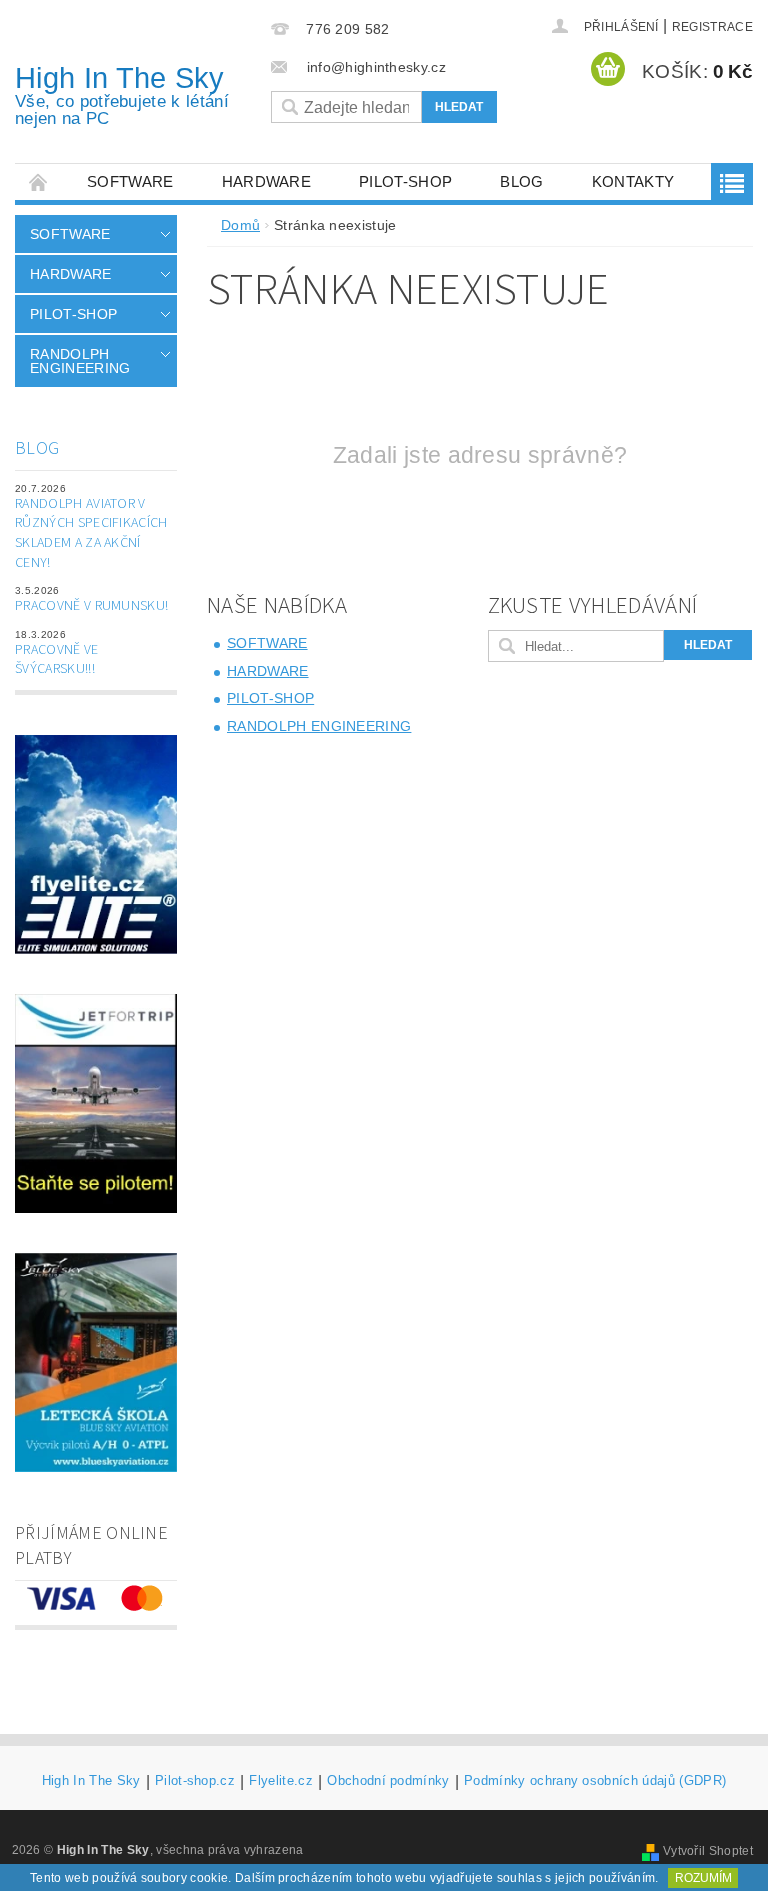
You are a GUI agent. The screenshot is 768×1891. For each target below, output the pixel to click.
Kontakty (633, 181)
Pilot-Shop (405, 181)
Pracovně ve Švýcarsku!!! (57, 660)
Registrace (712, 27)
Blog (521, 181)
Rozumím (703, 1878)
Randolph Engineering (80, 361)
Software (130, 181)
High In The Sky (122, 95)
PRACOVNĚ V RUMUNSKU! (91, 606)
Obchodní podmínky (388, 1781)
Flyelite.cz (281, 1781)
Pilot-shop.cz (195, 1781)
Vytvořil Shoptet (708, 1851)
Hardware (267, 181)
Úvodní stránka (39, 181)
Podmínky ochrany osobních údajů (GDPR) (595, 1781)
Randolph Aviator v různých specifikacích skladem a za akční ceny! (91, 533)
